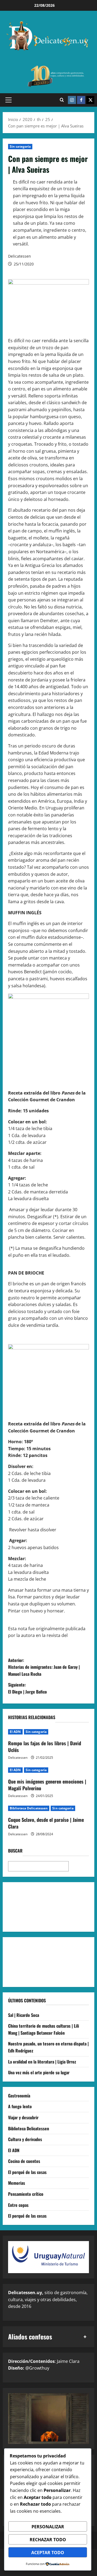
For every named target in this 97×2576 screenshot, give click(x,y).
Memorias (17, 2183)
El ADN (15, 1732)
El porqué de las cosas (27, 2172)
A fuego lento (20, 2106)
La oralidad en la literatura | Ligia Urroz (42, 2062)
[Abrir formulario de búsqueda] (62, 100)
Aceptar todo (48, 2553)
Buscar (15, 1851)
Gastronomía (19, 2096)
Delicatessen (20, 256)
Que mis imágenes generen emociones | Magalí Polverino (47, 1785)
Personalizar (48, 2527)
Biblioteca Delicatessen (29, 1808)
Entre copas (18, 2205)
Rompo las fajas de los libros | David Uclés (45, 1746)
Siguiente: (27, 1688)
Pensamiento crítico (26, 2194)
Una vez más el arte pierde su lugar (39, 2072)
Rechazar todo (48, 2540)
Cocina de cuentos (24, 2161)
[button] (8, 100)
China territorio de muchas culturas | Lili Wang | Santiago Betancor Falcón (44, 2029)
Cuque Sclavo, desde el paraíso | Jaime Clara (46, 1823)
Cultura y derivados (25, 2139)
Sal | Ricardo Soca (24, 2015)
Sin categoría (20, 146)
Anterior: (44, 1667)
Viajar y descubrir (23, 2117)
